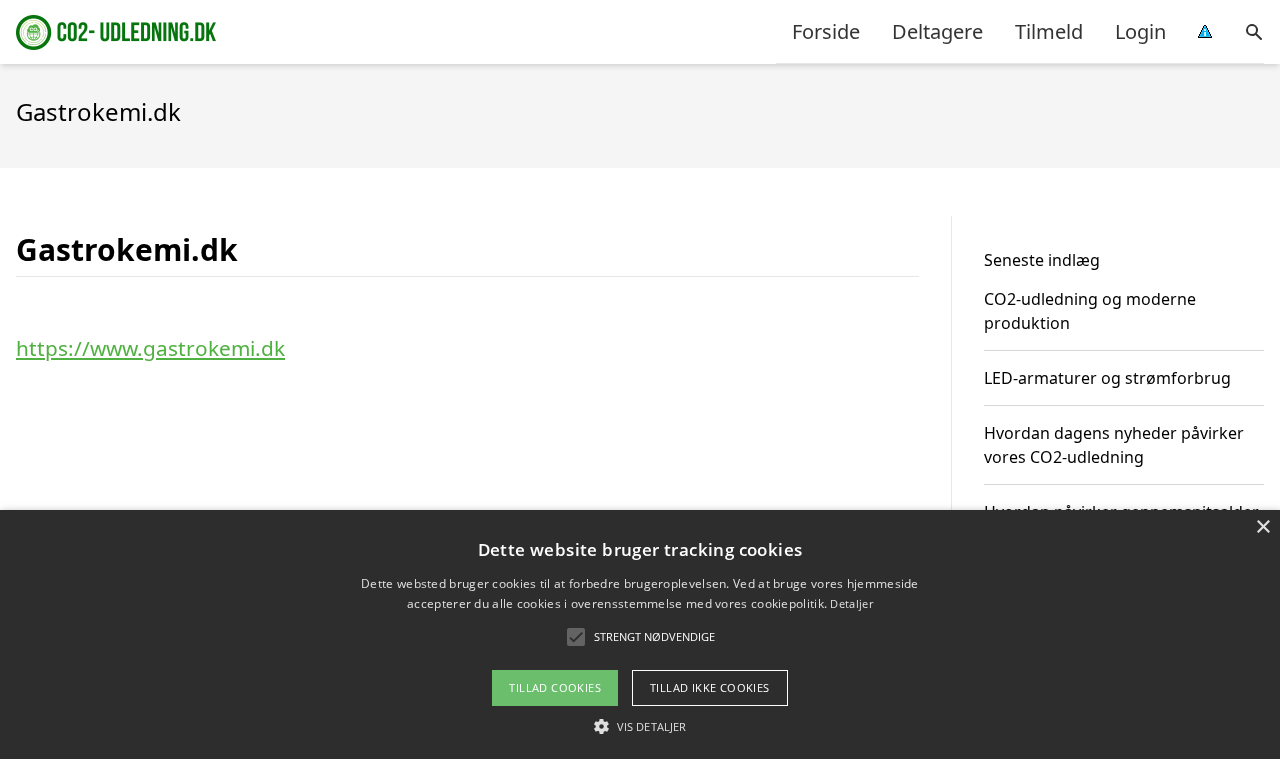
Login (1140, 31)
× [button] (1262, 527)
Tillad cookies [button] (555, 687)
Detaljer (851, 603)
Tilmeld (1049, 31)
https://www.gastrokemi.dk (150, 348)
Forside (826, 31)
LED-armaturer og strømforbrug (1107, 378)
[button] (640, 726)
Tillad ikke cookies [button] (710, 687)
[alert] (640, 634)
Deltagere (937, 31)
